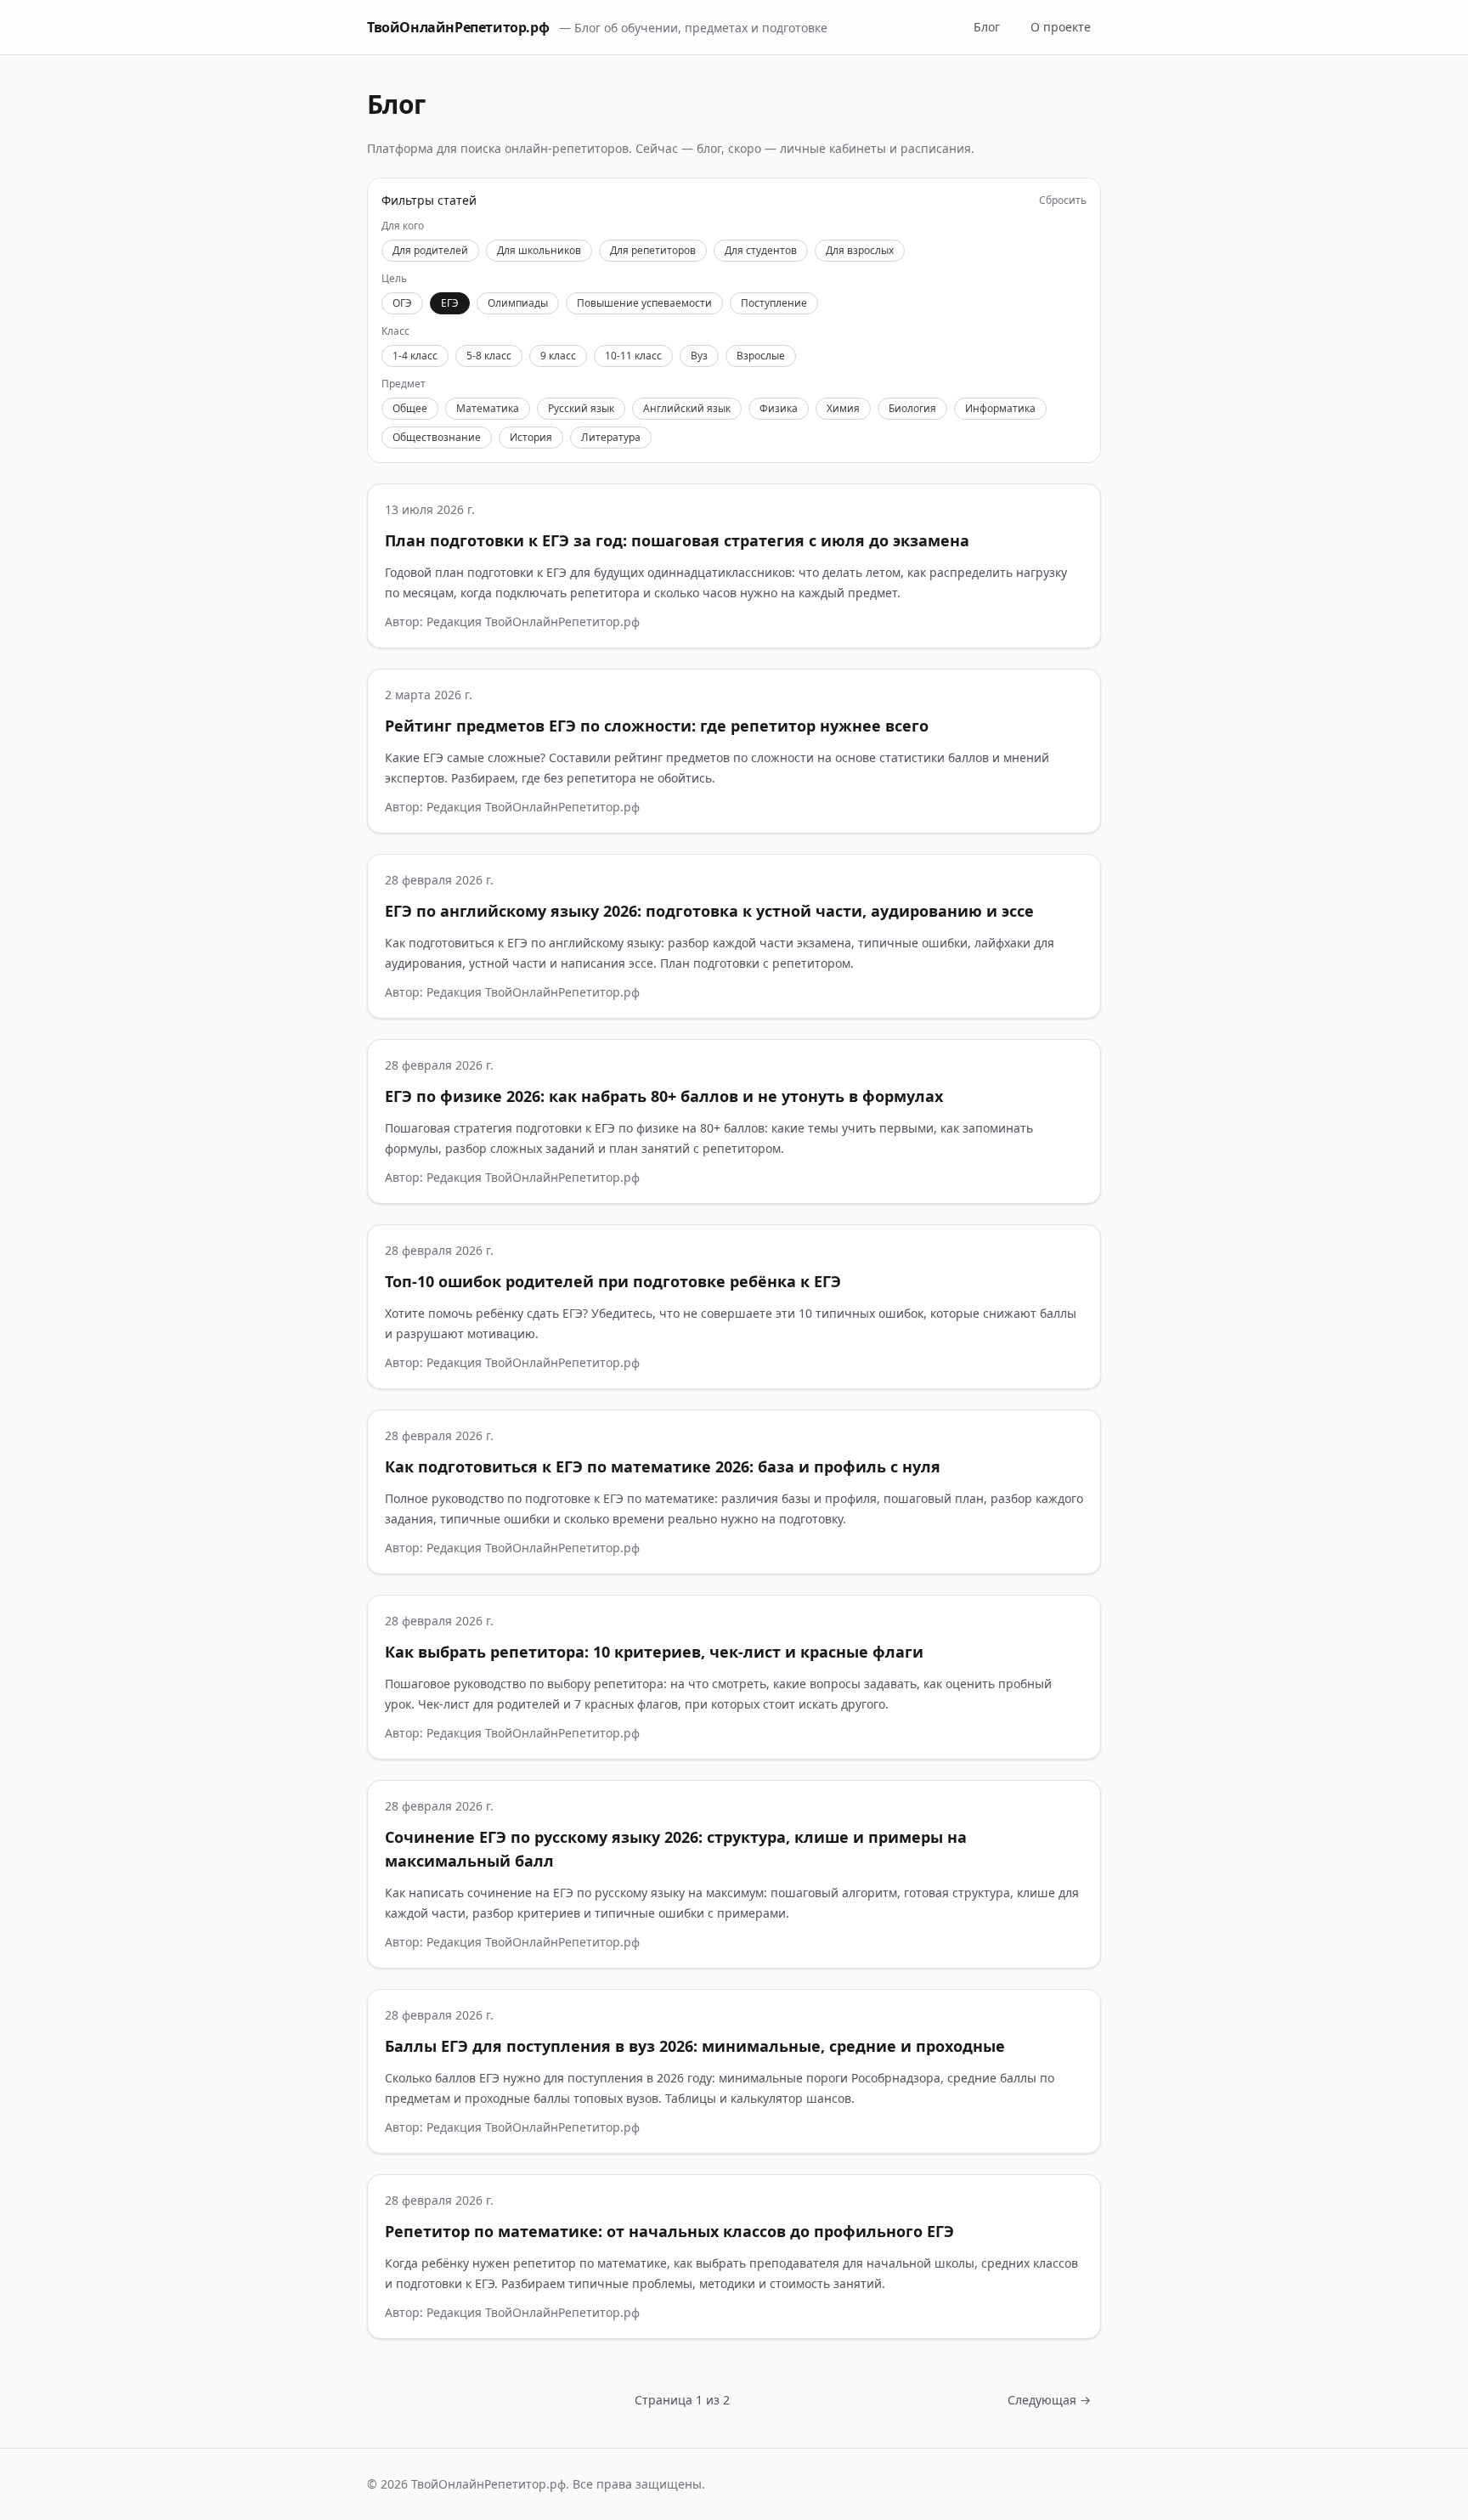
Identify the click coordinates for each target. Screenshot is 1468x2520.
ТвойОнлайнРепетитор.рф (458, 27)
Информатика (1000, 408)
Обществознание (437, 437)
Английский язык (687, 408)
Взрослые (761, 356)
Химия (843, 408)
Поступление (774, 303)
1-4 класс (415, 356)
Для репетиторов (653, 250)
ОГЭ (402, 303)
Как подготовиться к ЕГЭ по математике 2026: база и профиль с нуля (663, 1466)
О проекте (1061, 27)
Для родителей (430, 250)
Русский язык (581, 408)
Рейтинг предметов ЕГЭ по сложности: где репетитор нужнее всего (657, 726)
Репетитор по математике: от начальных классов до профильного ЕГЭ (669, 2231)
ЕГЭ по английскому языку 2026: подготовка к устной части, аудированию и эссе (709, 911)
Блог (987, 27)
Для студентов (761, 250)
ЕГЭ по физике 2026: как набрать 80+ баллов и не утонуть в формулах (664, 1096)
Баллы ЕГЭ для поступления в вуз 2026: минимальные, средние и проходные (695, 2046)
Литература (611, 437)
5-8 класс (489, 356)
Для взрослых (860, 250)
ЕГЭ (450, 303)
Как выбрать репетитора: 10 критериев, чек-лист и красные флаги (654, 1652)
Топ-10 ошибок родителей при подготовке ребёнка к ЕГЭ (613, 1281)
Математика (488, 408)
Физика (779, 408)
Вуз (699, 356)
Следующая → (1049, 2400)
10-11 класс (633, 356)
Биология (912, 408)
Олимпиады (518, 303)
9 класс (558, 356)
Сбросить (1063, 201)
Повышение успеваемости (644, 303)
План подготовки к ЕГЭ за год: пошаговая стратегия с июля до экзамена (677, 540)
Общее (410, 408)
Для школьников (539, 250)
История (531, 437)
